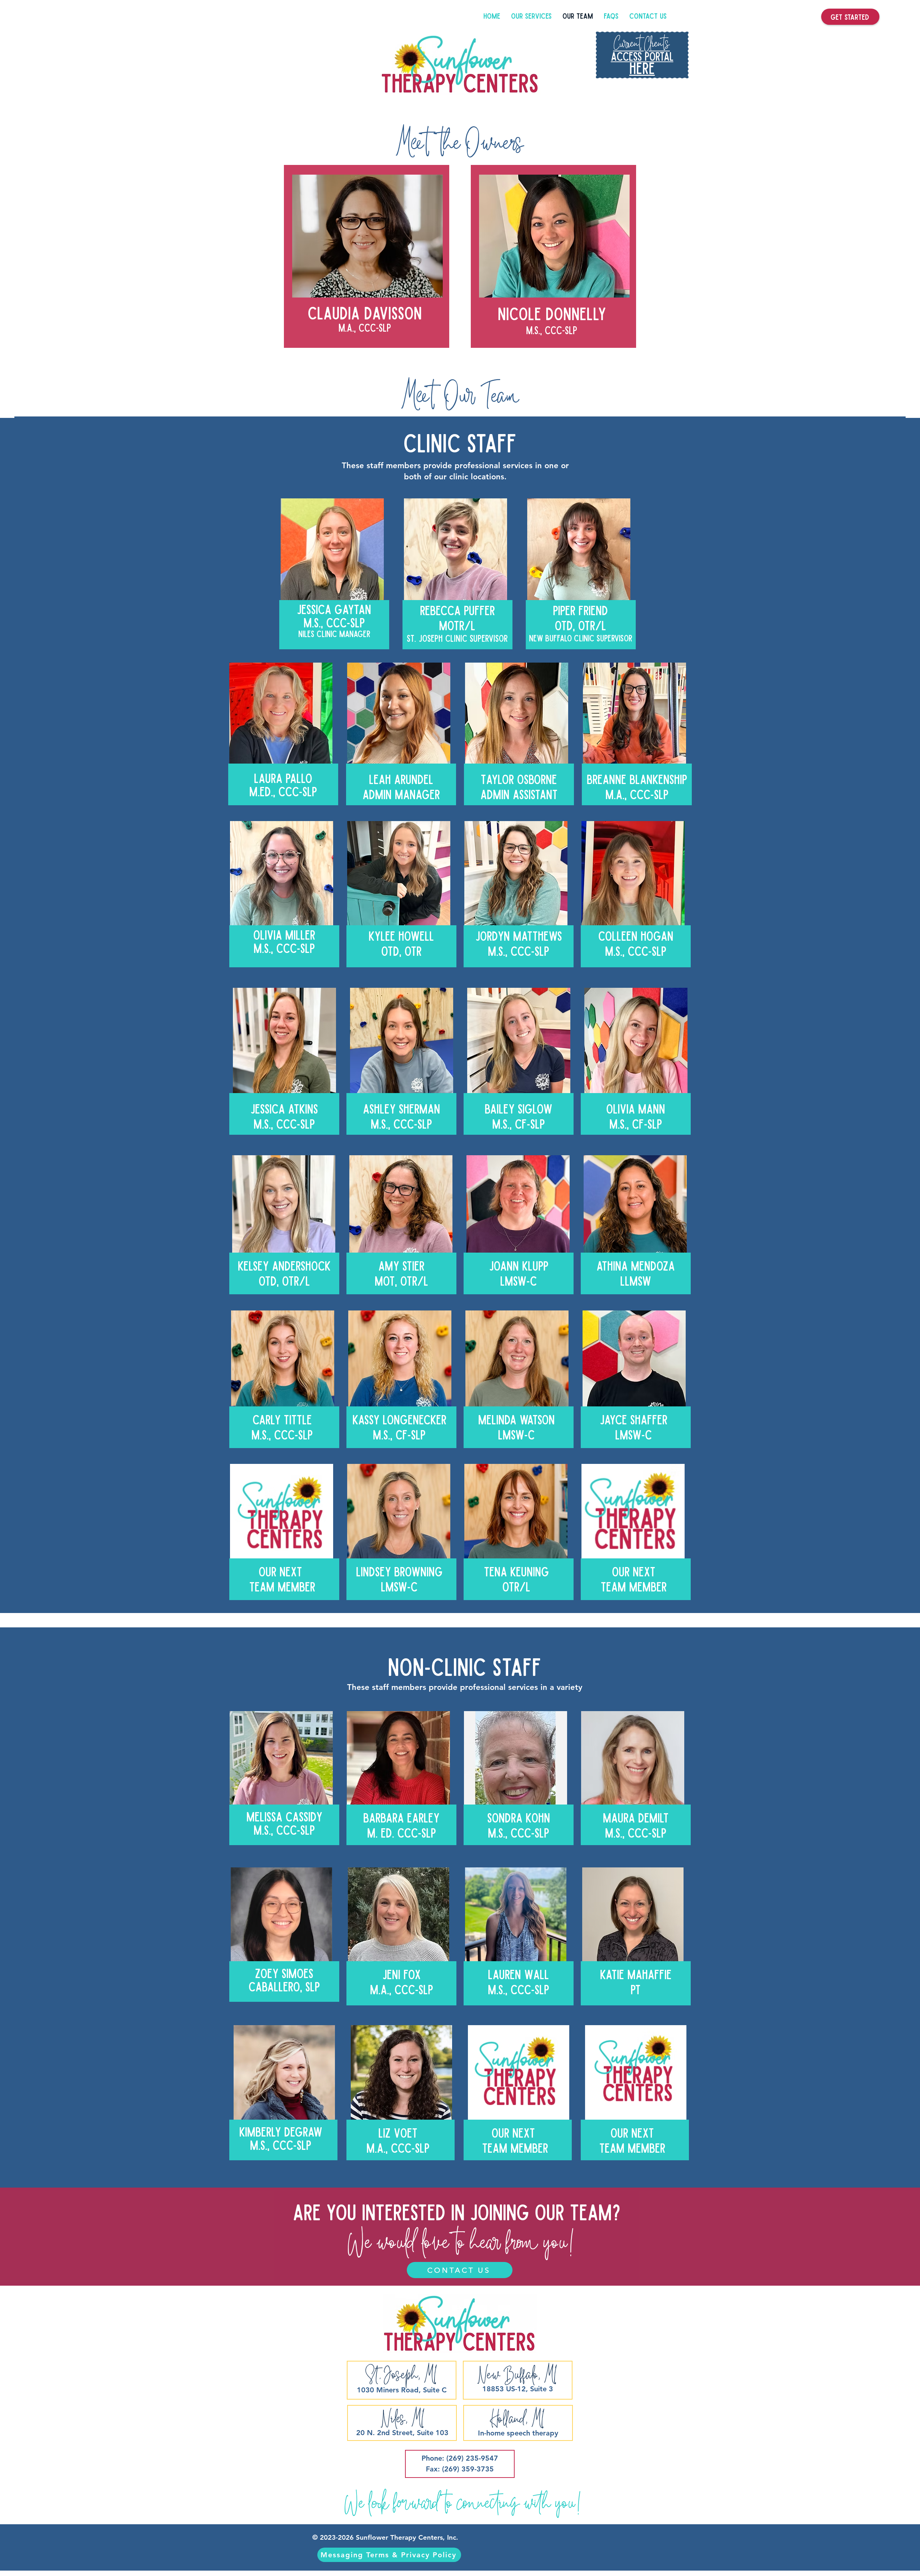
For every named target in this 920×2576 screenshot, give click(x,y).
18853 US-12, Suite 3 (518, 2389)
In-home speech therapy (518, 2433)
